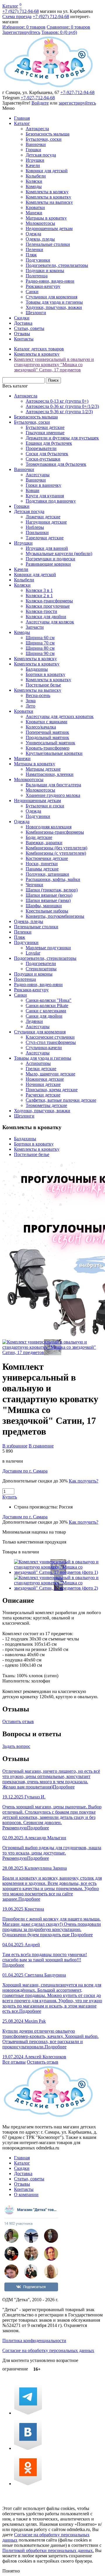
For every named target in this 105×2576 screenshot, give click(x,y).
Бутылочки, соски (44, 139)
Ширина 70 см (40, 643)
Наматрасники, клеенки (50, 774)
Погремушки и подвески (50, 559)
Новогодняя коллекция (49, 827)
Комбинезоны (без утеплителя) (56, 848)
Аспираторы (38, 1063)
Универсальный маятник (50, 743)
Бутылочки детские (45, 427)
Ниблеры (35, 527)
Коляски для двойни (46, 617)
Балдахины (37, 669)
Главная (22, 118)
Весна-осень (38, 695)
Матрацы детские (43, 769)
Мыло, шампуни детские (50, 1074)
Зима (31, 701)
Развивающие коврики (48, 564)
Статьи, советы (29, 328)
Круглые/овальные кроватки (54, 753)
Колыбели (36, 176)
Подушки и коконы (45, 271)
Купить (10, 1497)
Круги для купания (45, 496)
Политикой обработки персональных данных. (48, 2550)
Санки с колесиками (46, 1011)
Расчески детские (43, 1095)
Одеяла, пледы (40, 239)
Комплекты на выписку (49, 202)
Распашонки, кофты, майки (53, 879)
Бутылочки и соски (45, 806)
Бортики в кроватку (45, 674)
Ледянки (34, 1021)
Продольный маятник (47, 737)
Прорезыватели (41, 448)
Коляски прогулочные (48, 606)
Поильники (37, 532)
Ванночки (36, 144)
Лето (30, 706)
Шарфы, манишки (44, 906)
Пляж (31, 255)
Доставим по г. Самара (25, 1471)
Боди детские (39, 837)
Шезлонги (36, 313)
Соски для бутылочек (47, 454)
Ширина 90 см (40, 653)
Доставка (23, 323)
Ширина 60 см (40, 638)
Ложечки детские (43, 517)
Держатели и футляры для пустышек (62, 438)
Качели (33, 165)
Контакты (24, 339)
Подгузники (38, 260)
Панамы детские (42, 869)
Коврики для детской (47, 171)
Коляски (34, 181)
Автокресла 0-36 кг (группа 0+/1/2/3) (62, 406)
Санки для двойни (44, 1016)
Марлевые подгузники (48, 948)
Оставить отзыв (18, 1721)
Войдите (40, 103)
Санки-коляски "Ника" (49, 1000)
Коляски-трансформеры (49, 601)
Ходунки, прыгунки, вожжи (54, 307)
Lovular (33, 953)
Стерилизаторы (41, 969)
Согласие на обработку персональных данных (48, 2350)
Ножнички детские (45, 1079)
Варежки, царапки (44, 843)
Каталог (10, 6)
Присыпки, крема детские (52, 1090)
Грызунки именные (45, 433)
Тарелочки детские (45, 538)
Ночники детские (43, 1084)
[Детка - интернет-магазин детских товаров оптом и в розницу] (48, 87)
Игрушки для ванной (47, 548)
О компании (26, 2195)
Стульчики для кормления (51, 297)
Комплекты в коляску (47, 192)
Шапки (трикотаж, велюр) (52, 890)
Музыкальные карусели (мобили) (59, 553)
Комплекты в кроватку (48, 197)
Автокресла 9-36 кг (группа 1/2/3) (59, 412)
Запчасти (35, 627)
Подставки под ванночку (51, 501)
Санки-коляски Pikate (47, 1005)
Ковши (33, 490)
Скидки (22, 318)
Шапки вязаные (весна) (49, 895)
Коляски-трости (41, 611)
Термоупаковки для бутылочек (56, 464)
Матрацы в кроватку (46, 218)
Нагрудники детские (46, 522)
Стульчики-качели (44, 1048)
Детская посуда (41, 155)
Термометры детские (46, 1105)
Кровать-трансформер (48, 748)
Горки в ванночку (43, 485)
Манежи (34, 213)
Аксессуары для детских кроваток (60, 716)
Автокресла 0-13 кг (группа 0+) (57, 401)
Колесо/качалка (41, 727)
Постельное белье (43, 685)
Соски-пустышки (43, 459)
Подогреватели (41, 963)
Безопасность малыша (48, 134)
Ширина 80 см (40, 648)
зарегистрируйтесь (77, 103)
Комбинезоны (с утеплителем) (56, 853)
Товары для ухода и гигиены (54, 302)
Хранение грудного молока (53, 795)
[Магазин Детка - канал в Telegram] (28, 2413)
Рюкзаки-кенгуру (43, 286)
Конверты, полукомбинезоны (55, 916)
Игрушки (35, 160)
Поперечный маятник (47, 732)
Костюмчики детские (47, 858)
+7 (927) (21, 11)
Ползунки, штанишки (47, 874)
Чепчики (34, 885)
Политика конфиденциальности (34, 2341)
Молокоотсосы (40, 223)
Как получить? (84, 1481)
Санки (32, 292)
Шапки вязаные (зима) (48, 900)
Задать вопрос (16, 1746)
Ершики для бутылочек (49, 443)
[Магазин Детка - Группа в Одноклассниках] (28, 2484)
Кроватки (35, 207)
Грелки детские (41, 1069)
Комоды (34, 186)
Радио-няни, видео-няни (50, 281)
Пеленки (34, 250)
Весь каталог (15, 386)
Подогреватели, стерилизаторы (57, 265)
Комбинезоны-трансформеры (55, 832)
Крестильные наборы (47, 911)
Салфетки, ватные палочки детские (61, 1100)
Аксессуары (38, 475)
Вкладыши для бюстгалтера (53, 785)
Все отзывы (14, 2062)
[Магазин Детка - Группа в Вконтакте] (28, 2448)
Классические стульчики (50, 1037)
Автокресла (37, 129)
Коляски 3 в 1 (39, 590)
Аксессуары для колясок (50, 622)
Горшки (33, 150)
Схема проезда (17, 16)
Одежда (33, 234)
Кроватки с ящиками (47, 722)
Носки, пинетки (42, 864)
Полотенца (37, 276)
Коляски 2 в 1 (39, 596)
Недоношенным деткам (49, 228)
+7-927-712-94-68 (77, 92)
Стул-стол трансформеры (51, 1042)
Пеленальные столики (48, 244)
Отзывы (22, 334)
